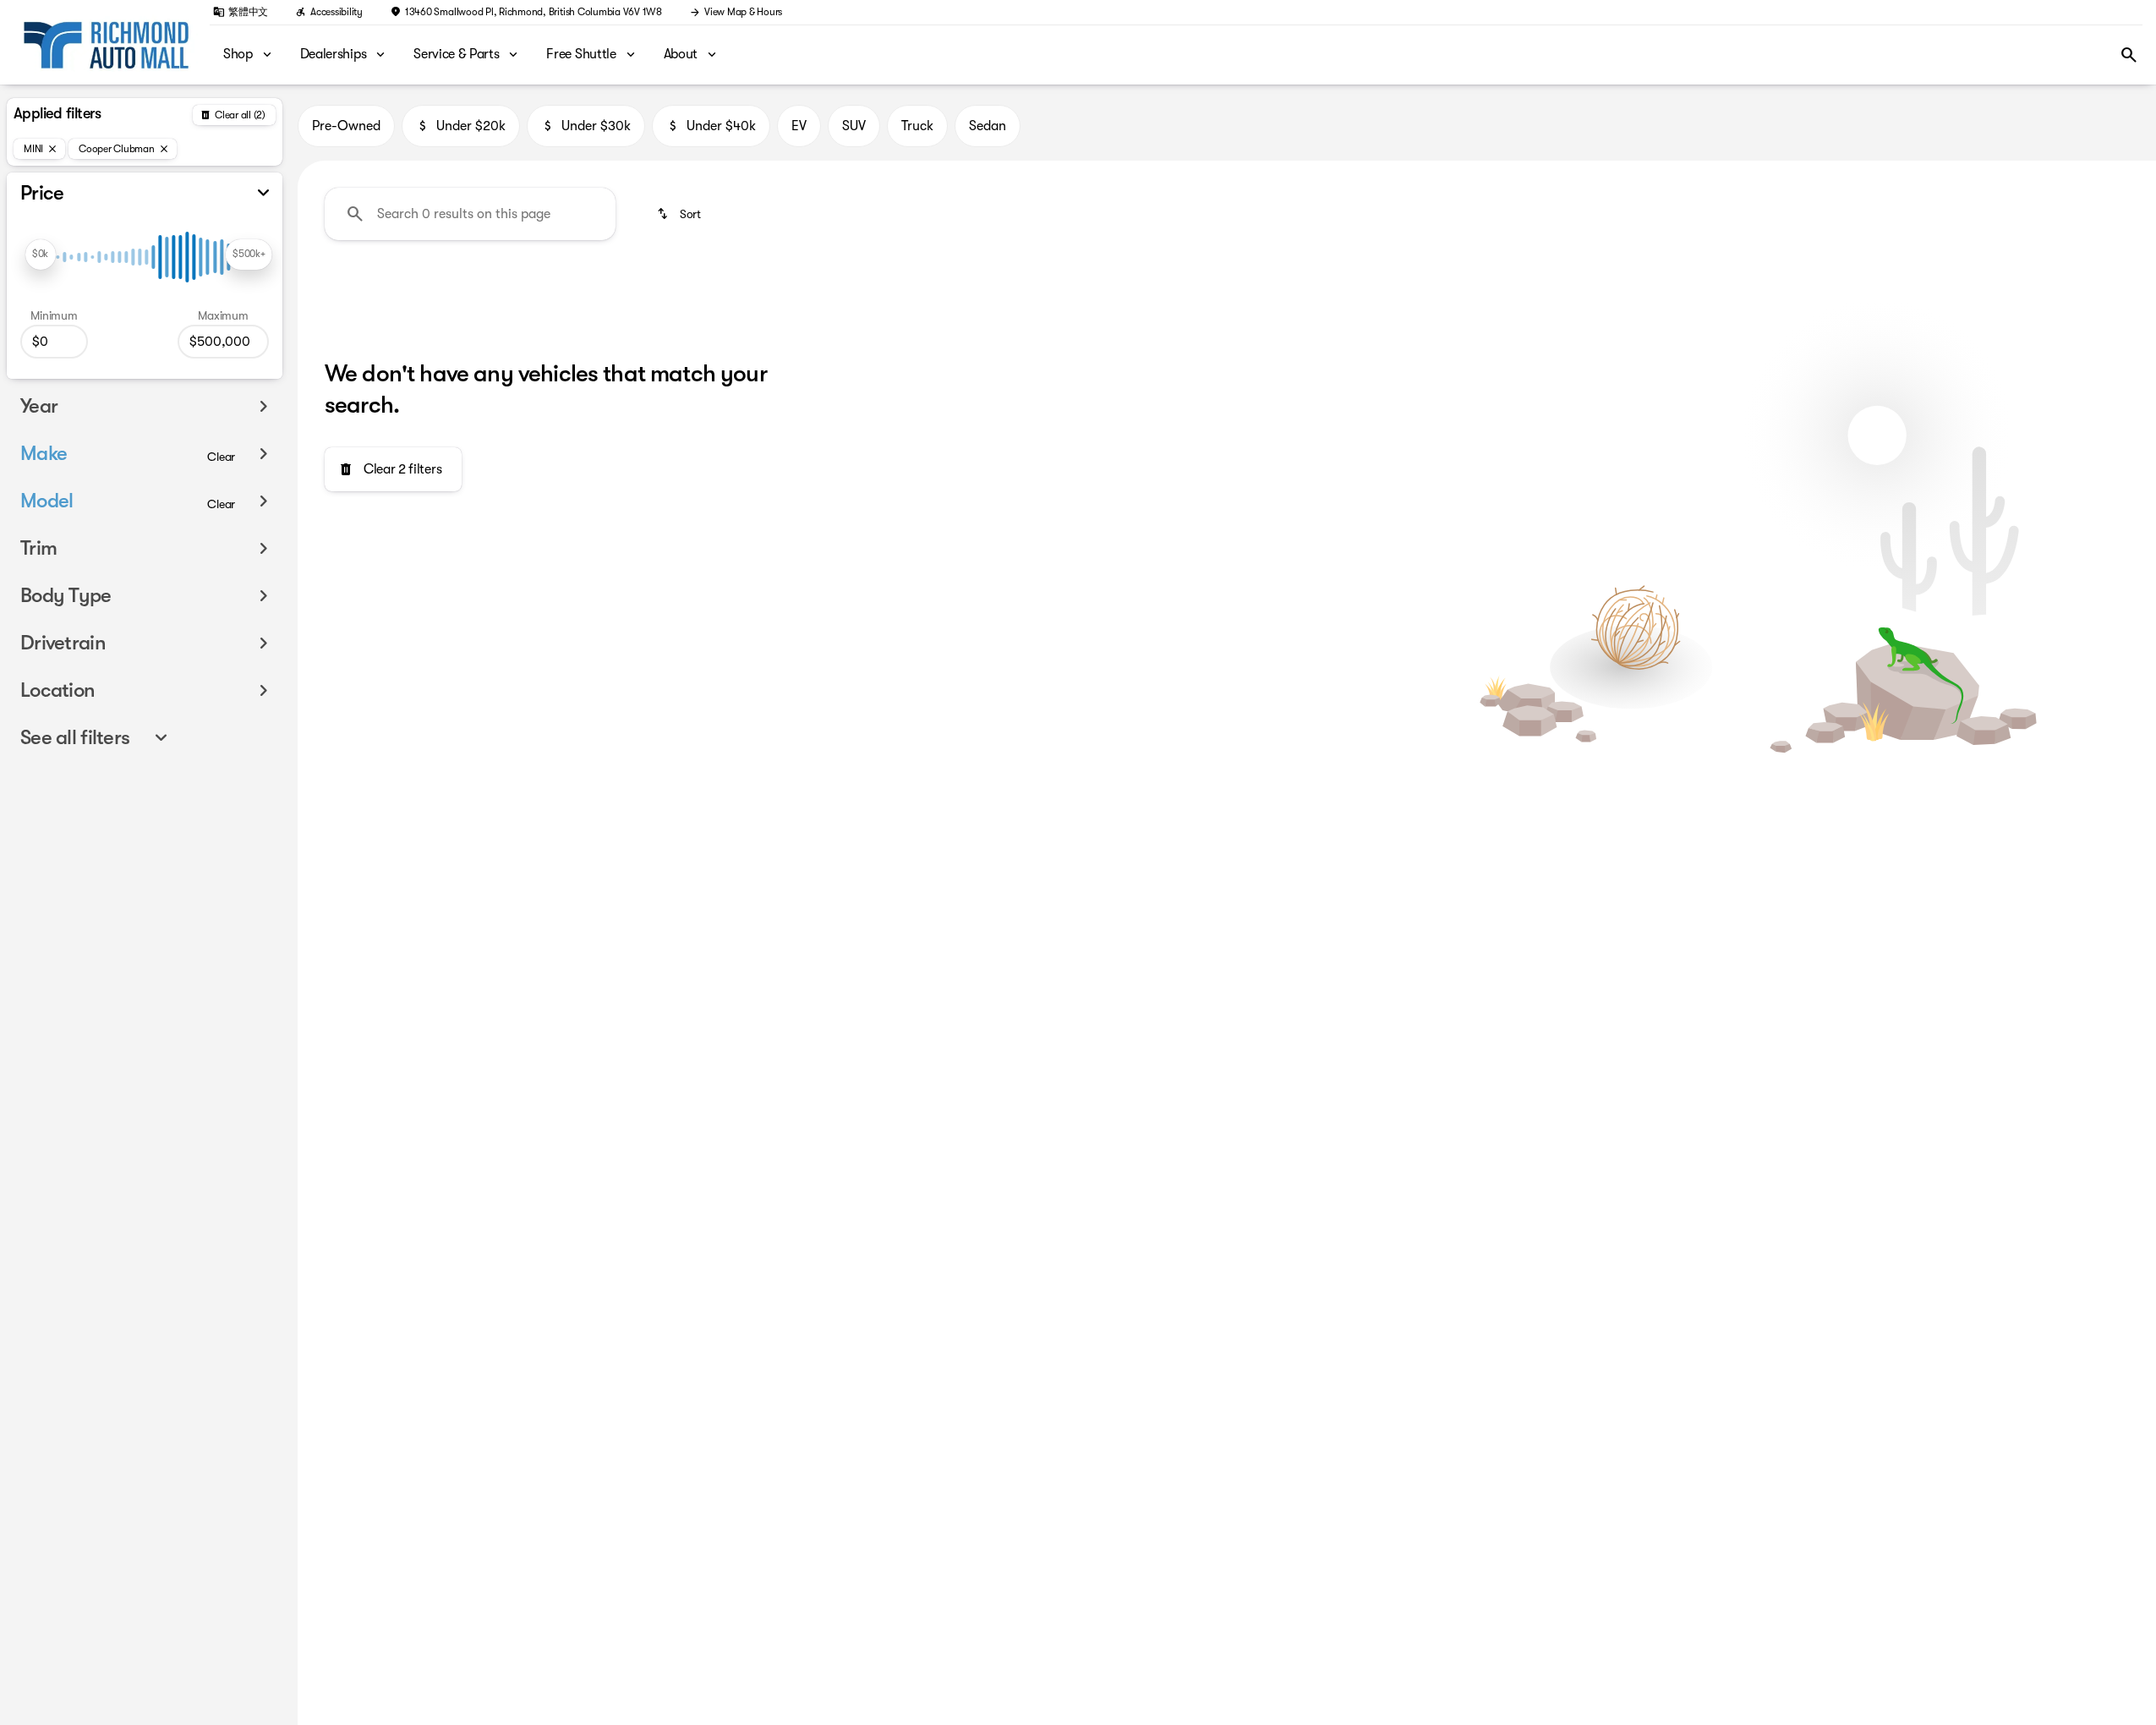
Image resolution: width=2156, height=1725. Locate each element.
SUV (854, 126)
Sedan (988, 126)
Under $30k (596, 126)
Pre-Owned (346, 126)
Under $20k (471, 126)
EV (799, 126)
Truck (917, 126)
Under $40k (721, 126)
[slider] (41, 255)
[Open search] (2129, 55)
